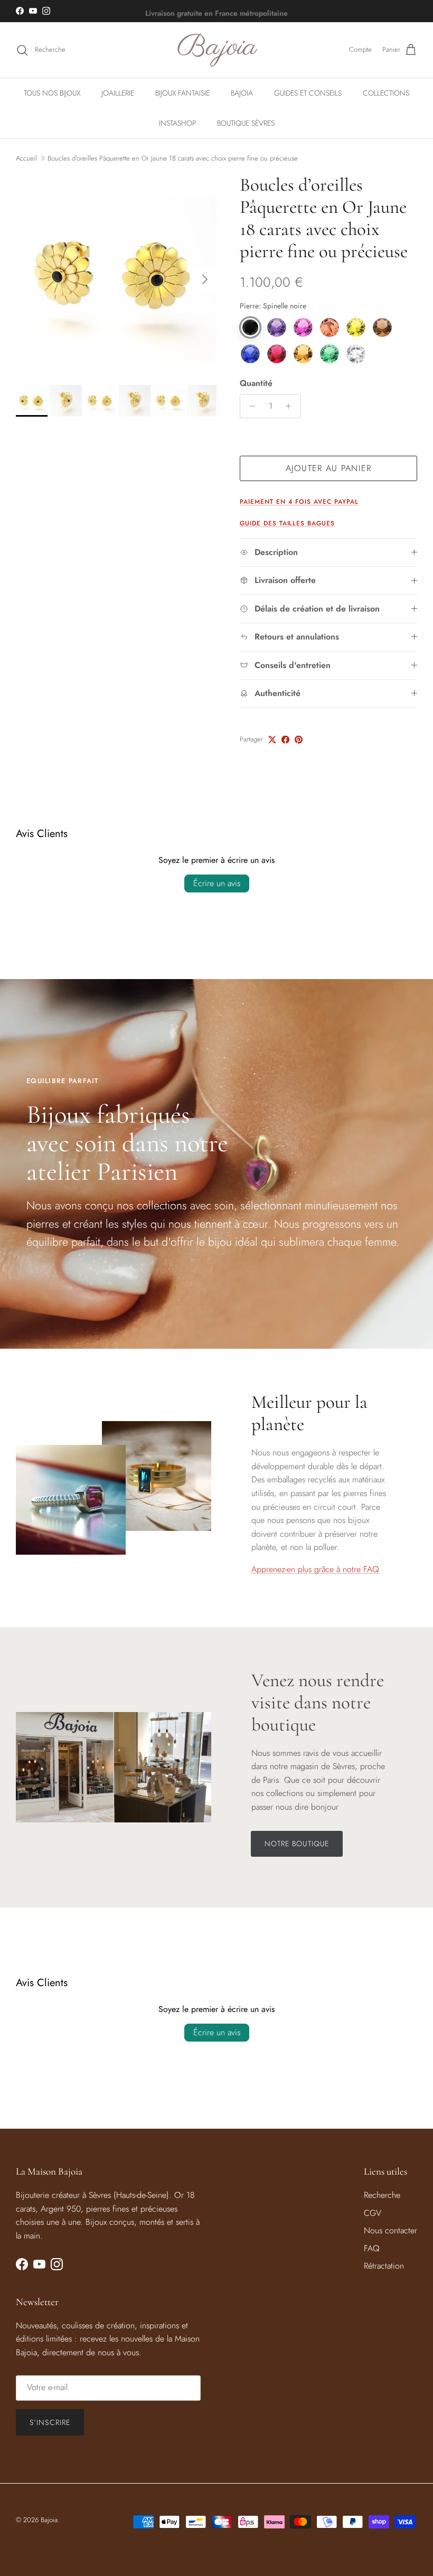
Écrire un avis (217, 883)
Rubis (277, 354)
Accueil (26, 158)
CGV (373, 2213)
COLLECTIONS (386, 93)
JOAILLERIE (118, 93)
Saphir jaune (356, 327)
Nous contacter (390, 2230)
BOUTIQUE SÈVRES (246, 123)
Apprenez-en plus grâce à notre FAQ (315, 1569)
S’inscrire (50, 2422)
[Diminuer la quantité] (250, 406)
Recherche (382, 2195)
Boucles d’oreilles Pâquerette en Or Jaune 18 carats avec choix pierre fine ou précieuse (173, 158)
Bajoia (49, 2520)
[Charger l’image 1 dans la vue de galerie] (116, 274)
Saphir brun (382, 327)
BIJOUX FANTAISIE (182, 93)
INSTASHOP (177, 123)
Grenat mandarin (303, 354)
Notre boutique (297, 1844)
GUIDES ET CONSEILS (308, 93)
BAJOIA (242, 93)
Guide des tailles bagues (287, 523)
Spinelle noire (250, 327)
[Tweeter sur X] (272, 740)
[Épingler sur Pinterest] (299, 740)
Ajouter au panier (329, 468)
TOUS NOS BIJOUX (52, 93)
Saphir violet (277, 327)
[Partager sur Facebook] (285, 740)
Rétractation (384, 2266)
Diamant (356, 354)
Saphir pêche (330, 327)
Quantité (256, 383)
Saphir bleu (250, 354)
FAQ (372, 2248)
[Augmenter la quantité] (291, 406)
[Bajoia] (217, 50)
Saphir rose (303, 327)
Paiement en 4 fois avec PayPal (299, 502)
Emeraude (330, 354)
